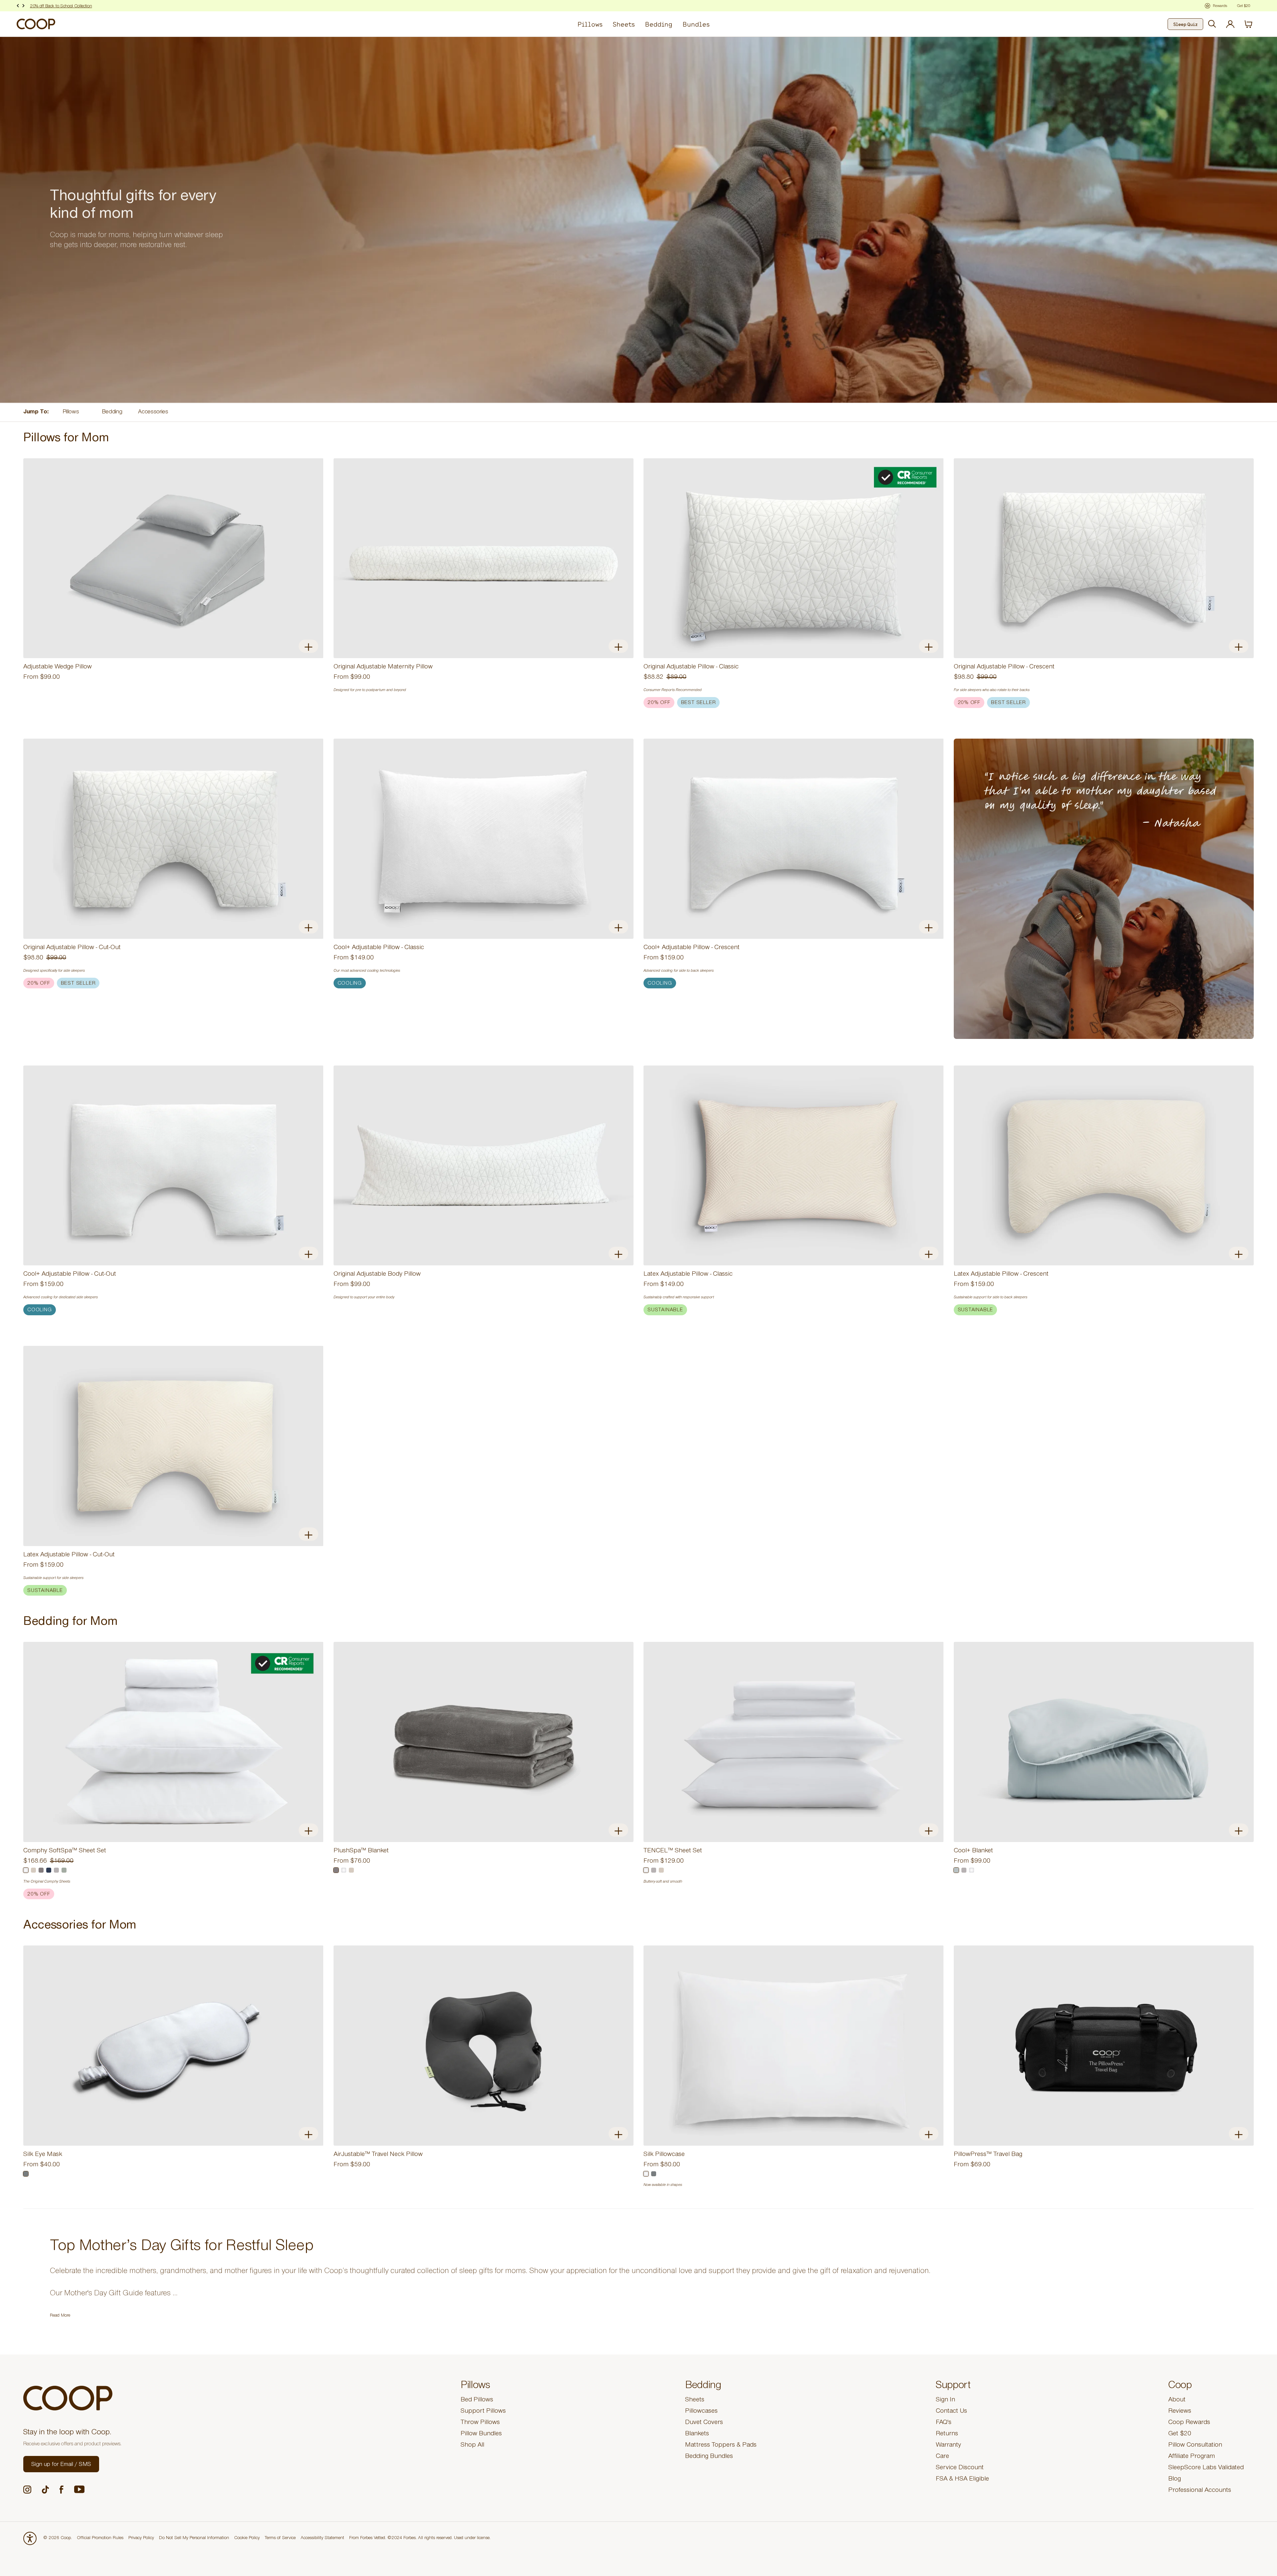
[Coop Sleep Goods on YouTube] (79, 2489)
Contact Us (951, 2412)
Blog (1175, 2480)
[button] (61, 2464)
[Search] (1212, 24)
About (1177, 2400)
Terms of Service (280, 2538)
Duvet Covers (704, 2423)
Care (942, 2457)
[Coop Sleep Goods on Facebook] (62, 2490)
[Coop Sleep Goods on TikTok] (45, 2490)
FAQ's (944, 2423)
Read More (60, 2316)
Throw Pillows (480, 2423)
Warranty (948, 2446)
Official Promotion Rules (100, 2538)
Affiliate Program (1192, 2457)
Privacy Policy (141, 2538)
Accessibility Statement (322, 2538)
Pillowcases (701, 2412)
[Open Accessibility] (30, 2538)
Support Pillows (483, 2412)
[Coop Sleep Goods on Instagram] (27, 2490)
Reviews (1180, 2412)
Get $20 (1180, 2434)
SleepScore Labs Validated (1206, 2468)
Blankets (697, 2434)
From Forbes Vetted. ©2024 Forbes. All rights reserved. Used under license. (420, 2538)
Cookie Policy (247, 2538)
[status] (1252, 24)
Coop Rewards (1189, 2423)
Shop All (472, 2446)
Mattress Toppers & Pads (721, 2446)
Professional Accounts (1200, 2491)
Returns (947, 2434)
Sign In (945, 2400)
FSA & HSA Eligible (962, 2480)
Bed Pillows (477, 2400)
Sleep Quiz (1185, 24)
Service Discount (960, 2468)
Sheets (624, 24)
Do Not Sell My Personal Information (194, 2538)
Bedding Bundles (709, 2457)
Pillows (590, 24)
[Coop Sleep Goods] (36, 24)
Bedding (659, 24)
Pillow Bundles (481, 2434)
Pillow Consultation (1195, 2446)
